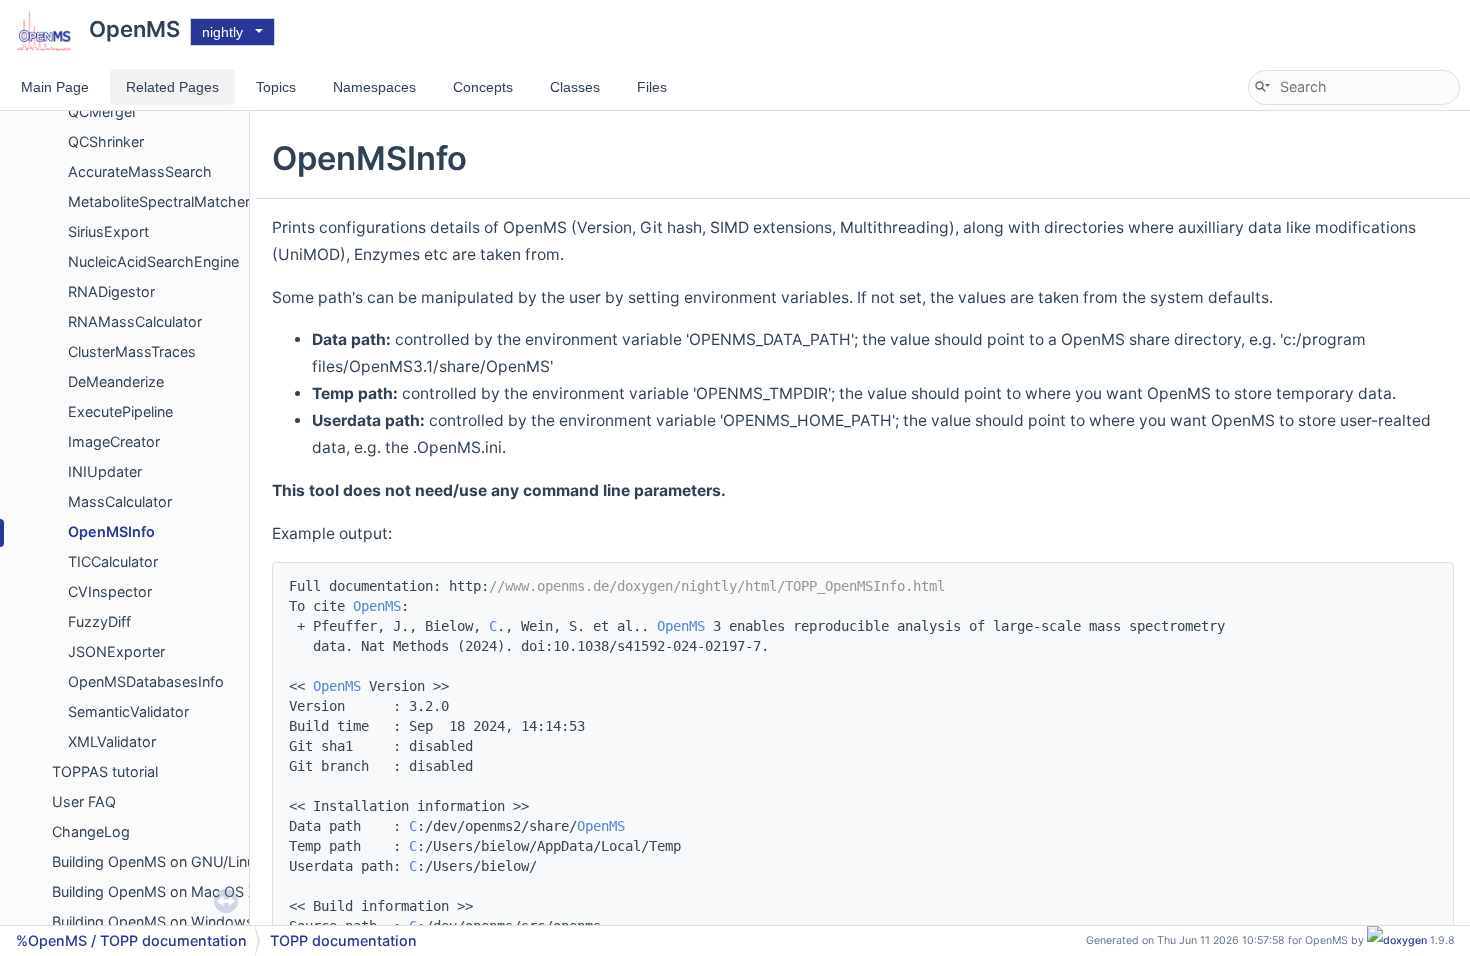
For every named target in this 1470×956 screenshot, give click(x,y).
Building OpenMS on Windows (153, 921)
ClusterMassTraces (132, 351)
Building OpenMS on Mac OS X (154, 891)
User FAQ (84, 801)
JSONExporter (116, 651)
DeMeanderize (116, 381)
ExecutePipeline (120, 411)
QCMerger (102, 111)
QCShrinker (106, 141)
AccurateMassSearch (140, 171)
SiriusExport (108, 231)
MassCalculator (120, 501)
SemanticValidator (128, 711)
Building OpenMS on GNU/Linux (157, 861)
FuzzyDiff (99, 621)
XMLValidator (112, 741)
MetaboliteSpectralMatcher (159, 201)
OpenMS (377, 606)
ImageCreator (114, 441)
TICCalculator (113, 561)
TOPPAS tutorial (105, 771)
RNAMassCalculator (135, 321)
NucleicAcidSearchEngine (153, 261)
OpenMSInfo (111, 531)
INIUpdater (105, 471)
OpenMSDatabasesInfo (146, 681)
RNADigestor (111, 291)
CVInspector (110, 591)
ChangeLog (91, 831)
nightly (222, 32)
